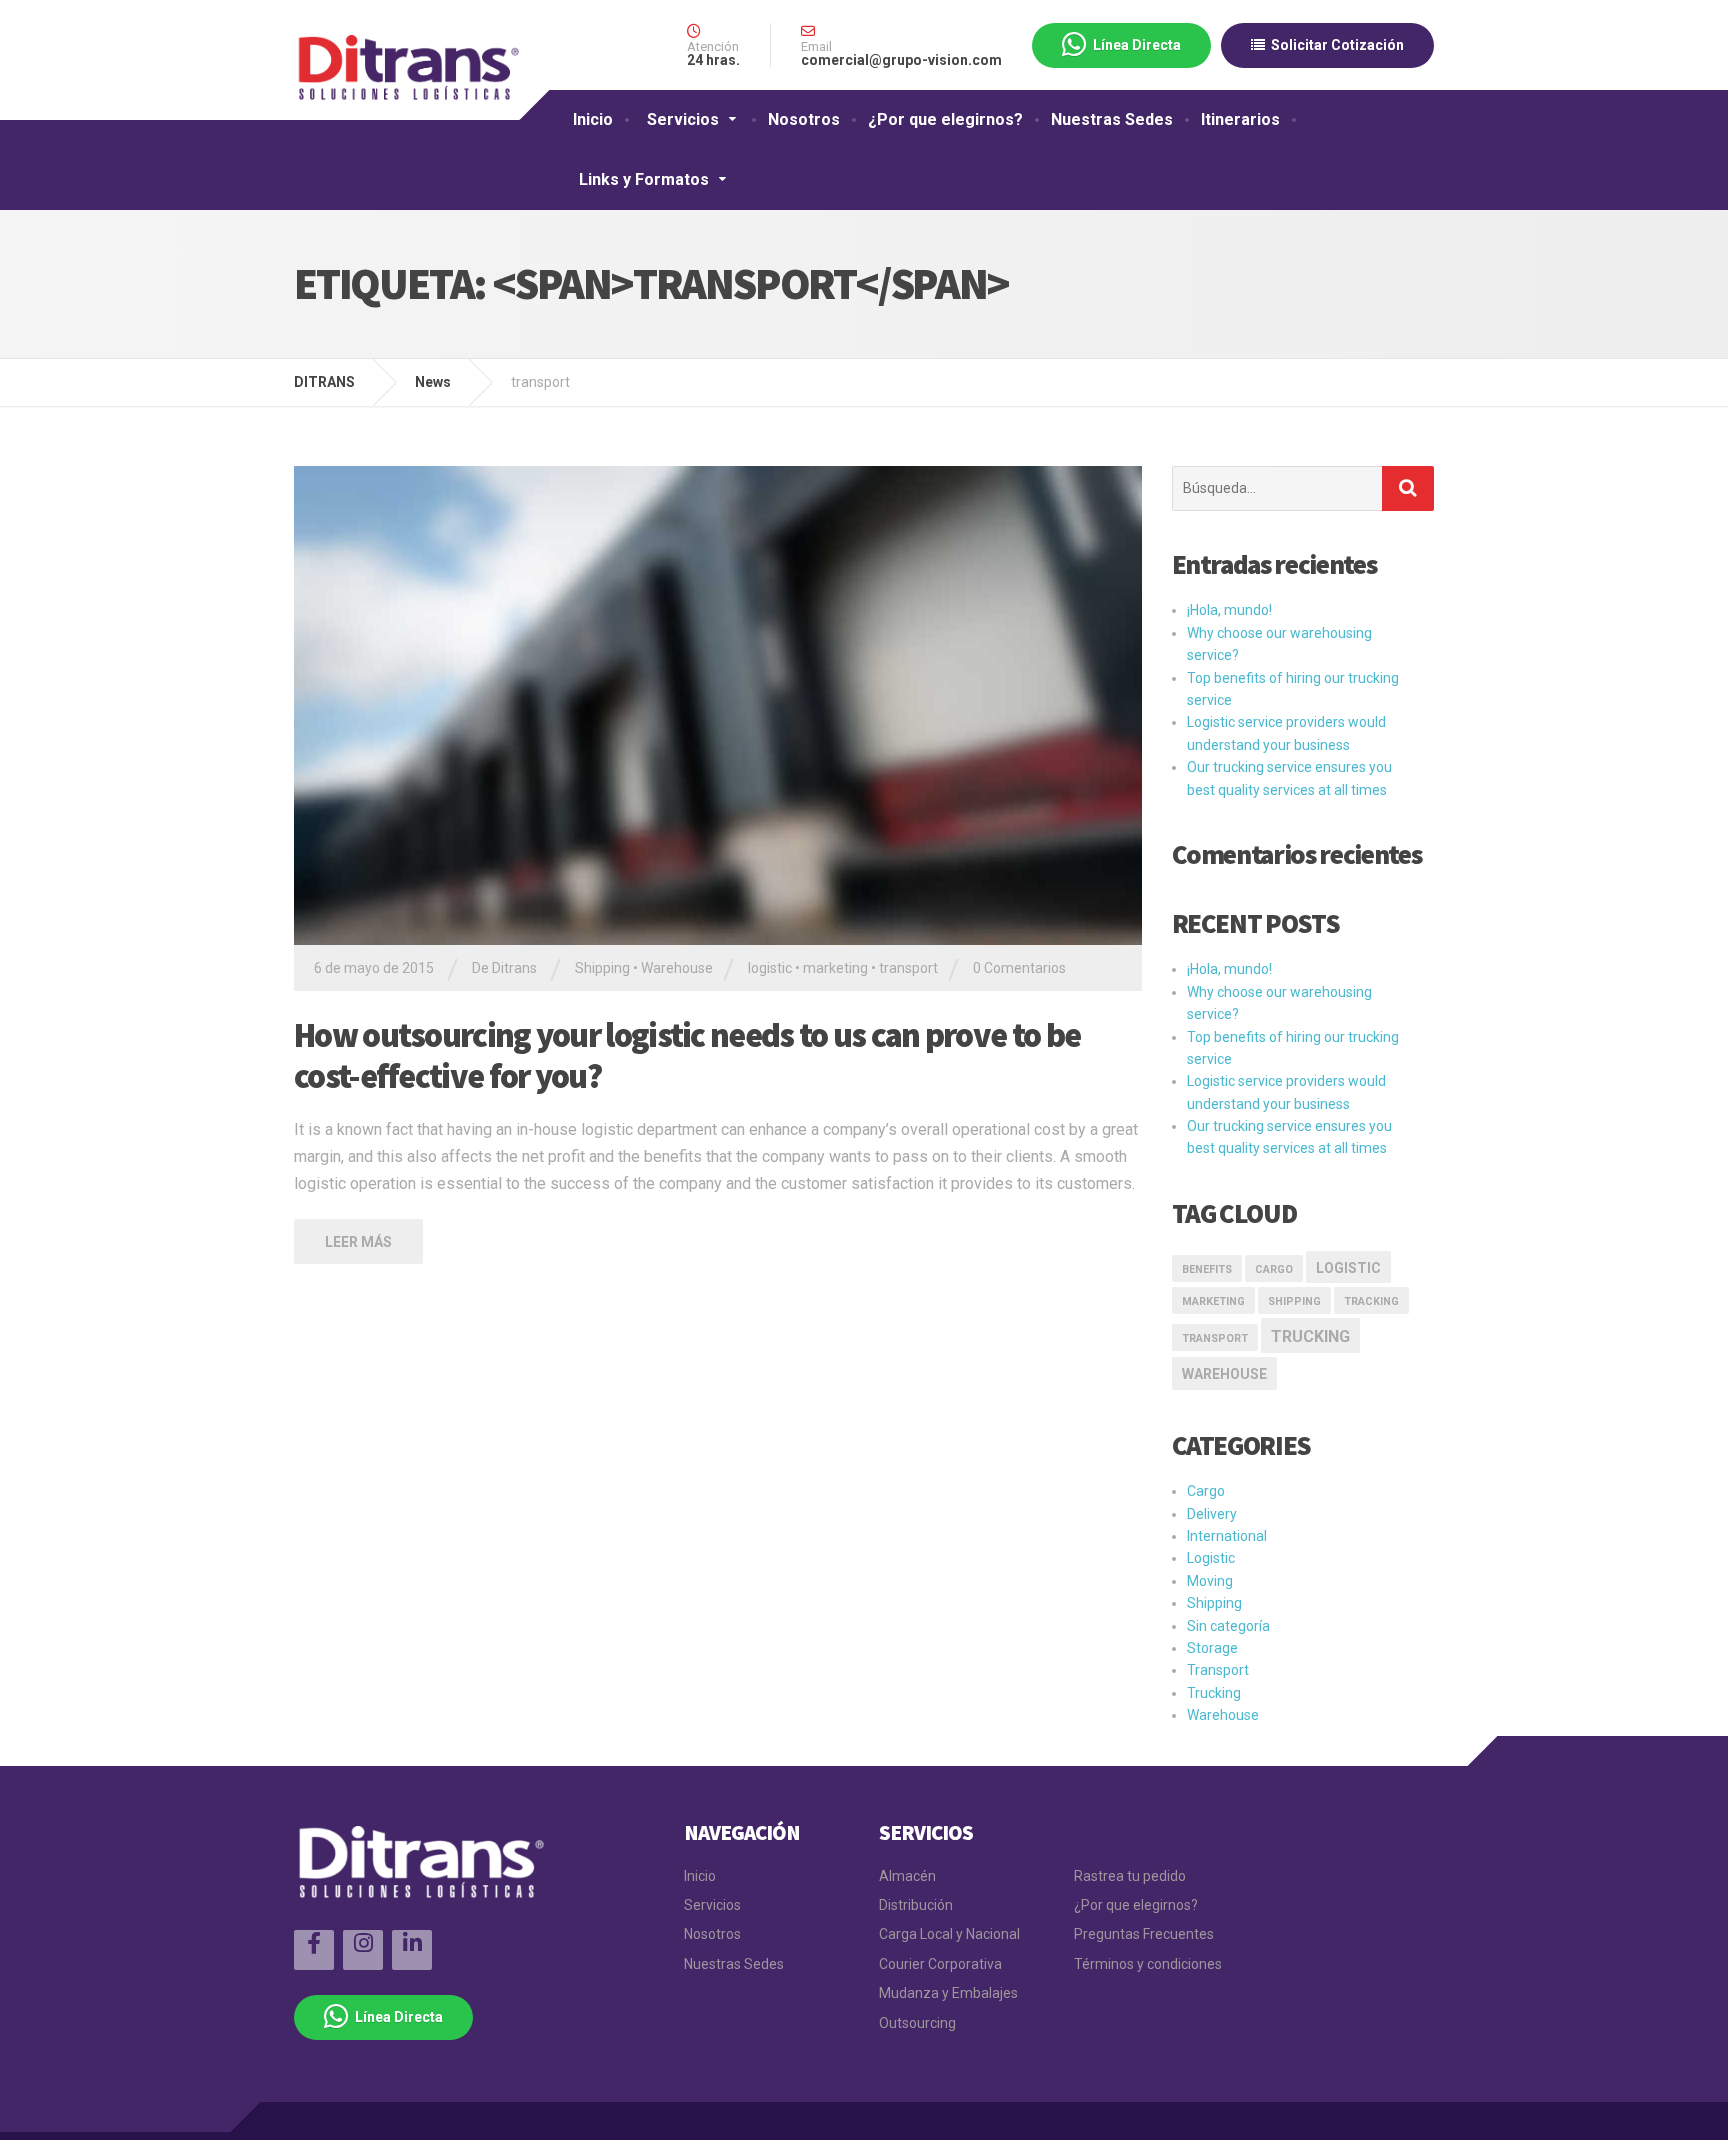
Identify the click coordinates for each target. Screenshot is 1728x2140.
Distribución (916, 1905)
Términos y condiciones (1148, 1964)
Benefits (1207, 1269)
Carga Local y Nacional (949, 1934)
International (1227, 1536)
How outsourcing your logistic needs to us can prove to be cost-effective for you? (687, 1055)
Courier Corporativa (940, 1964)
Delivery (1212, 1514)
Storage (1212, 1648)
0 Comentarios (1019, 968)
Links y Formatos (644, 179)
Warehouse (677, 968)
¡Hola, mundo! (1229, 610)
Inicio (593, 119)
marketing (835, 968)
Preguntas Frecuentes (1144, 1934)
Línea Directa (1134, 45)
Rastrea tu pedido (1130, 1876)
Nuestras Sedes (1112, 119)
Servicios (683, 119)
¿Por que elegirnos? (945, 119)
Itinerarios (1240, 119)
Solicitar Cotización (1334, 45)
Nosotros (804, 119)
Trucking (1310, 1336)
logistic (770, 968)
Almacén (907, 1876)
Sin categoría (1228, 1626)
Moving (1210, 1581)
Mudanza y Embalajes (948, 1993)
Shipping (602, 968)
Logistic (1211, 1558)
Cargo (1274, 1269)
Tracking (1371, 1301)
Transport (1218, 1670)
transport (908, 968)
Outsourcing (917, 2023)
